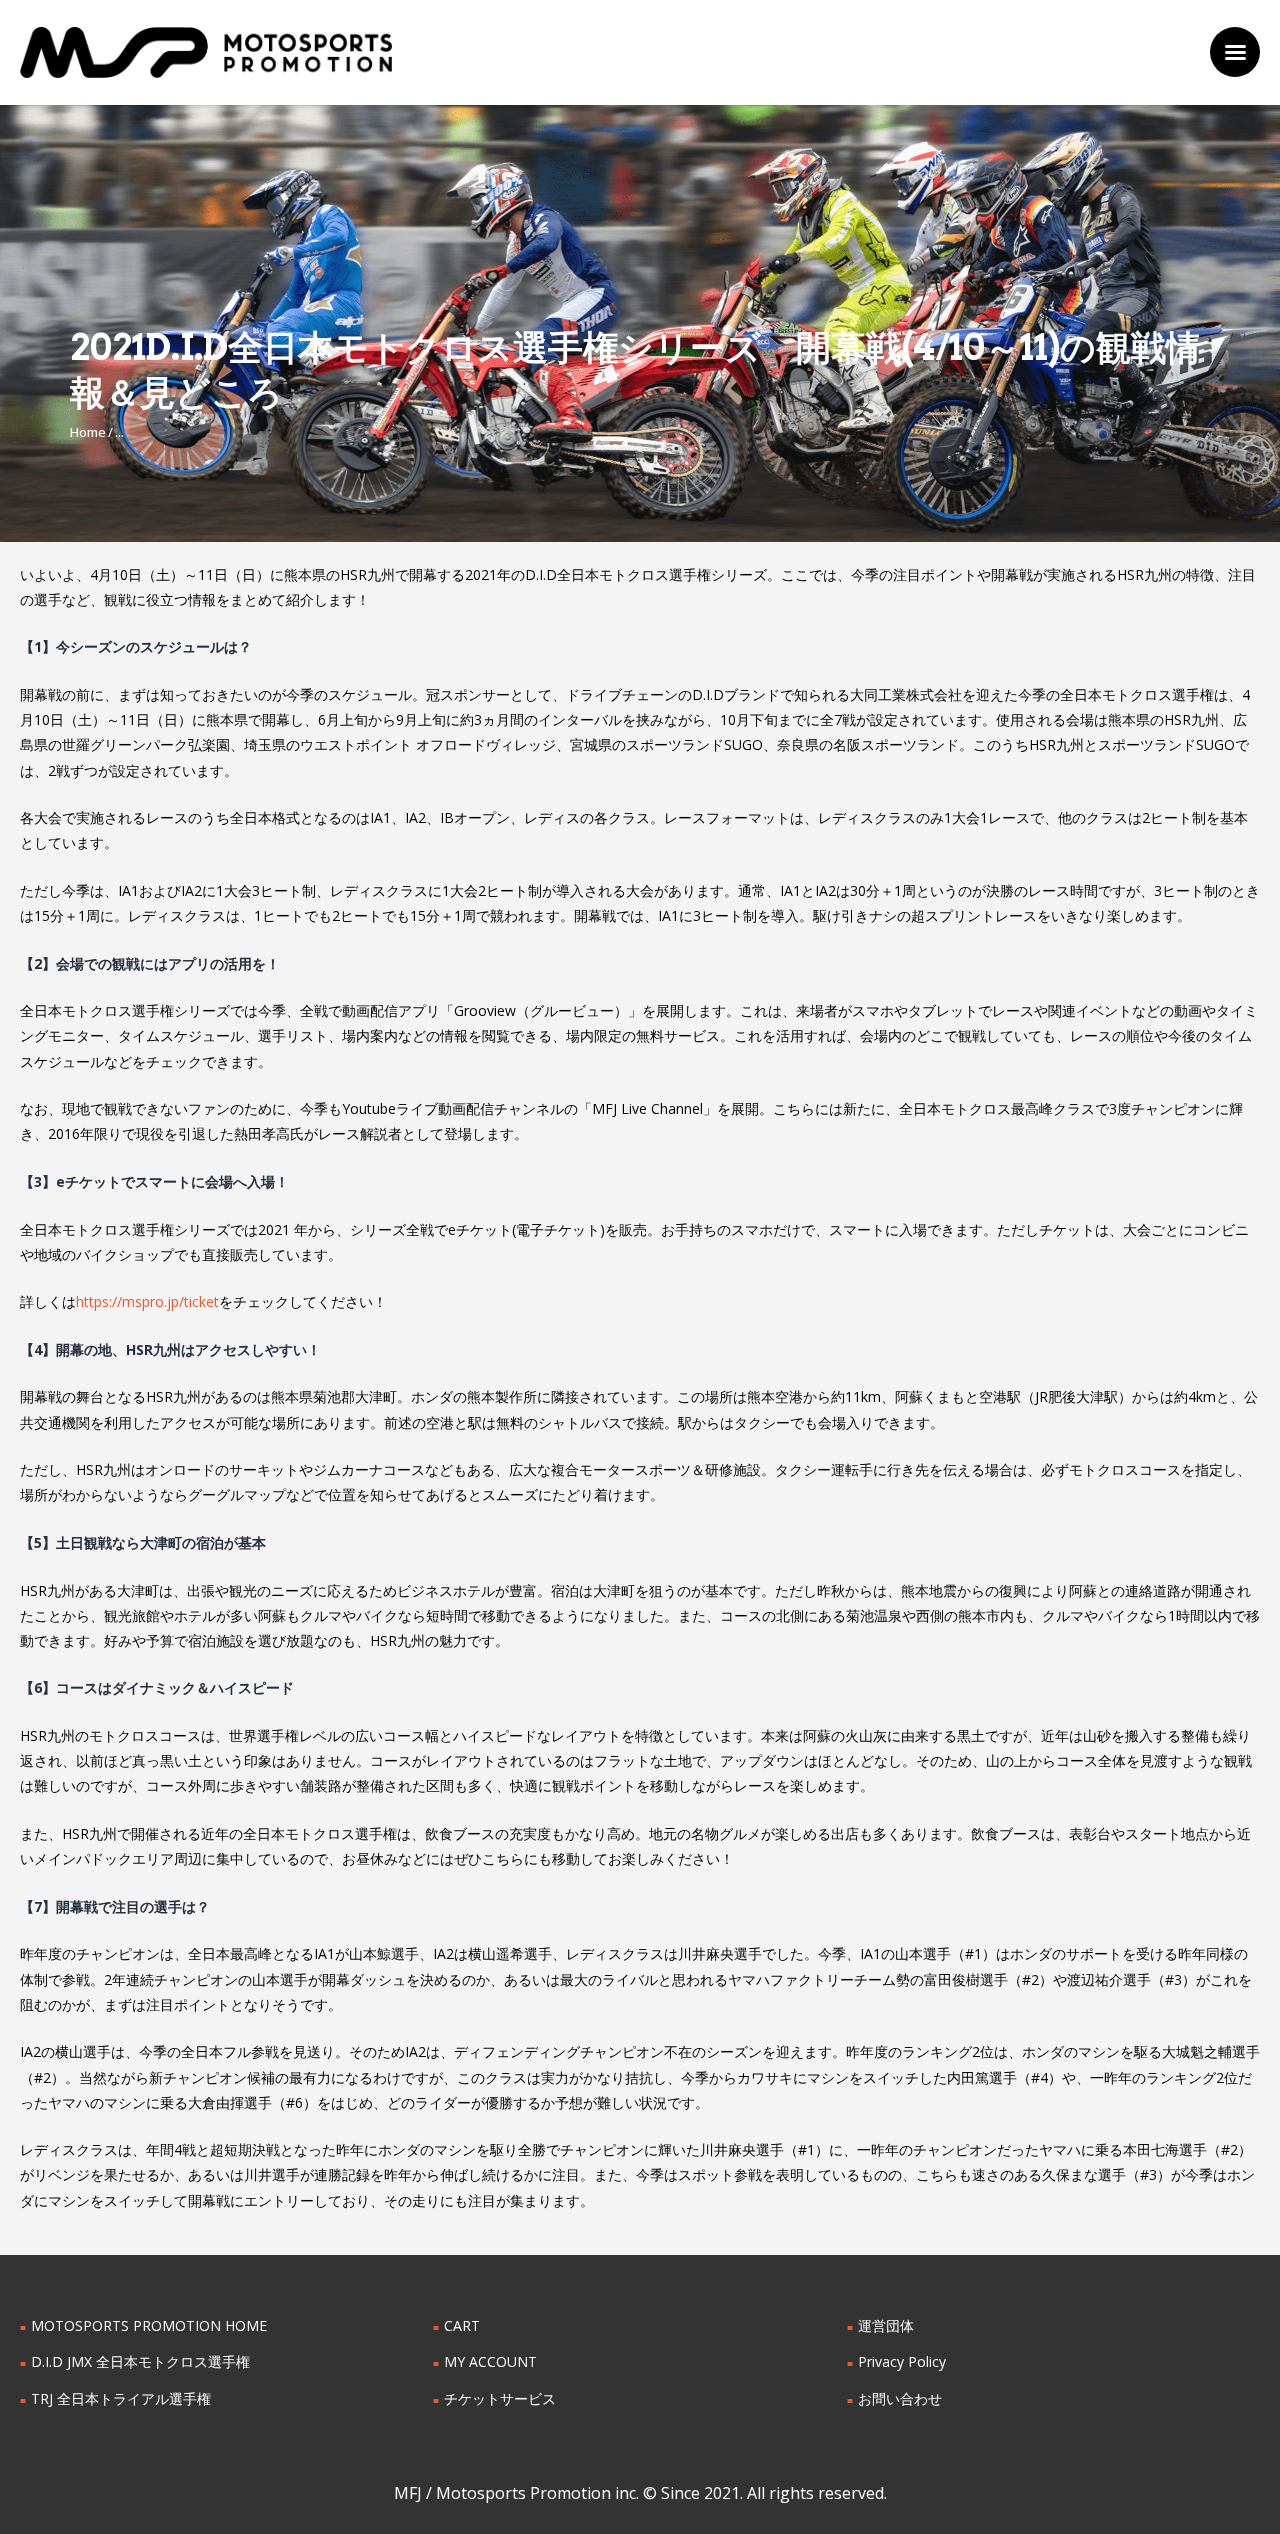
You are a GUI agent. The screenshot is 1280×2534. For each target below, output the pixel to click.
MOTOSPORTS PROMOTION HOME (149, 2325)
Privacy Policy (902, 2361)
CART (462, 2325)
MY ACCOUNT (490, 2361)
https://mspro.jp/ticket (147, 1301)
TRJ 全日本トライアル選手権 (121, 2398)
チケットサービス (500, 2398)
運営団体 (886, 2325)
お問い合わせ (900, 2398)
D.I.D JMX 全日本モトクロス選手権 (140, 2361)
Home (88, 432)
